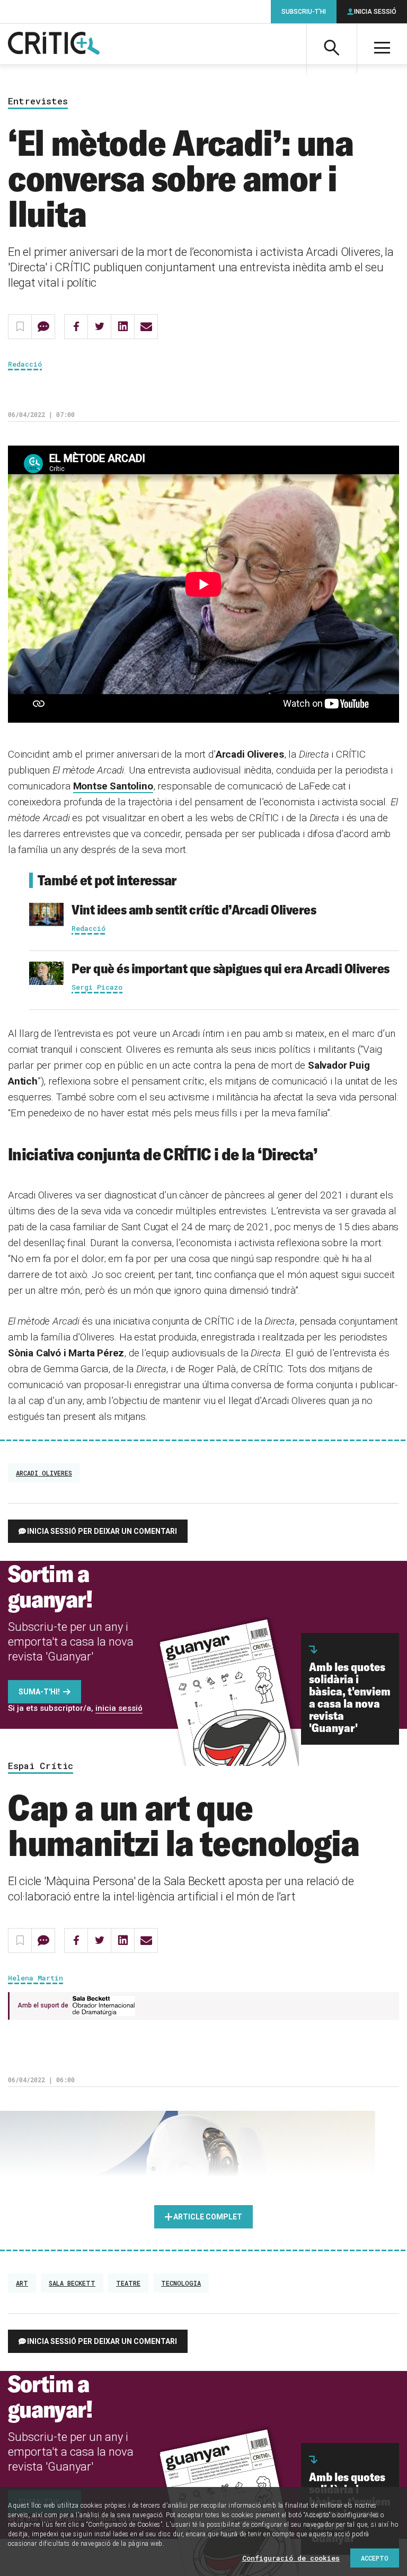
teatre (128, 2283)
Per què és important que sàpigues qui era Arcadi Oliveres (231, 968)
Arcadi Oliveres (44, 1473)
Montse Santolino (113, 786)
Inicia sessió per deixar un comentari (102, 1531)
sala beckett (72, 2283)
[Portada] (54, 44)
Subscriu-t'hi (304, 12)
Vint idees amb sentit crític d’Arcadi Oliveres (194, 909)
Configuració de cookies (291, 2558)
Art (22, 2283)
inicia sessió (119, 1708)
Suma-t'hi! (39, 1692)
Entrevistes (38, 101)
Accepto (375, 2558)
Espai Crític (41, 1766)
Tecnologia (181, 2283)
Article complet (208, 2217)
